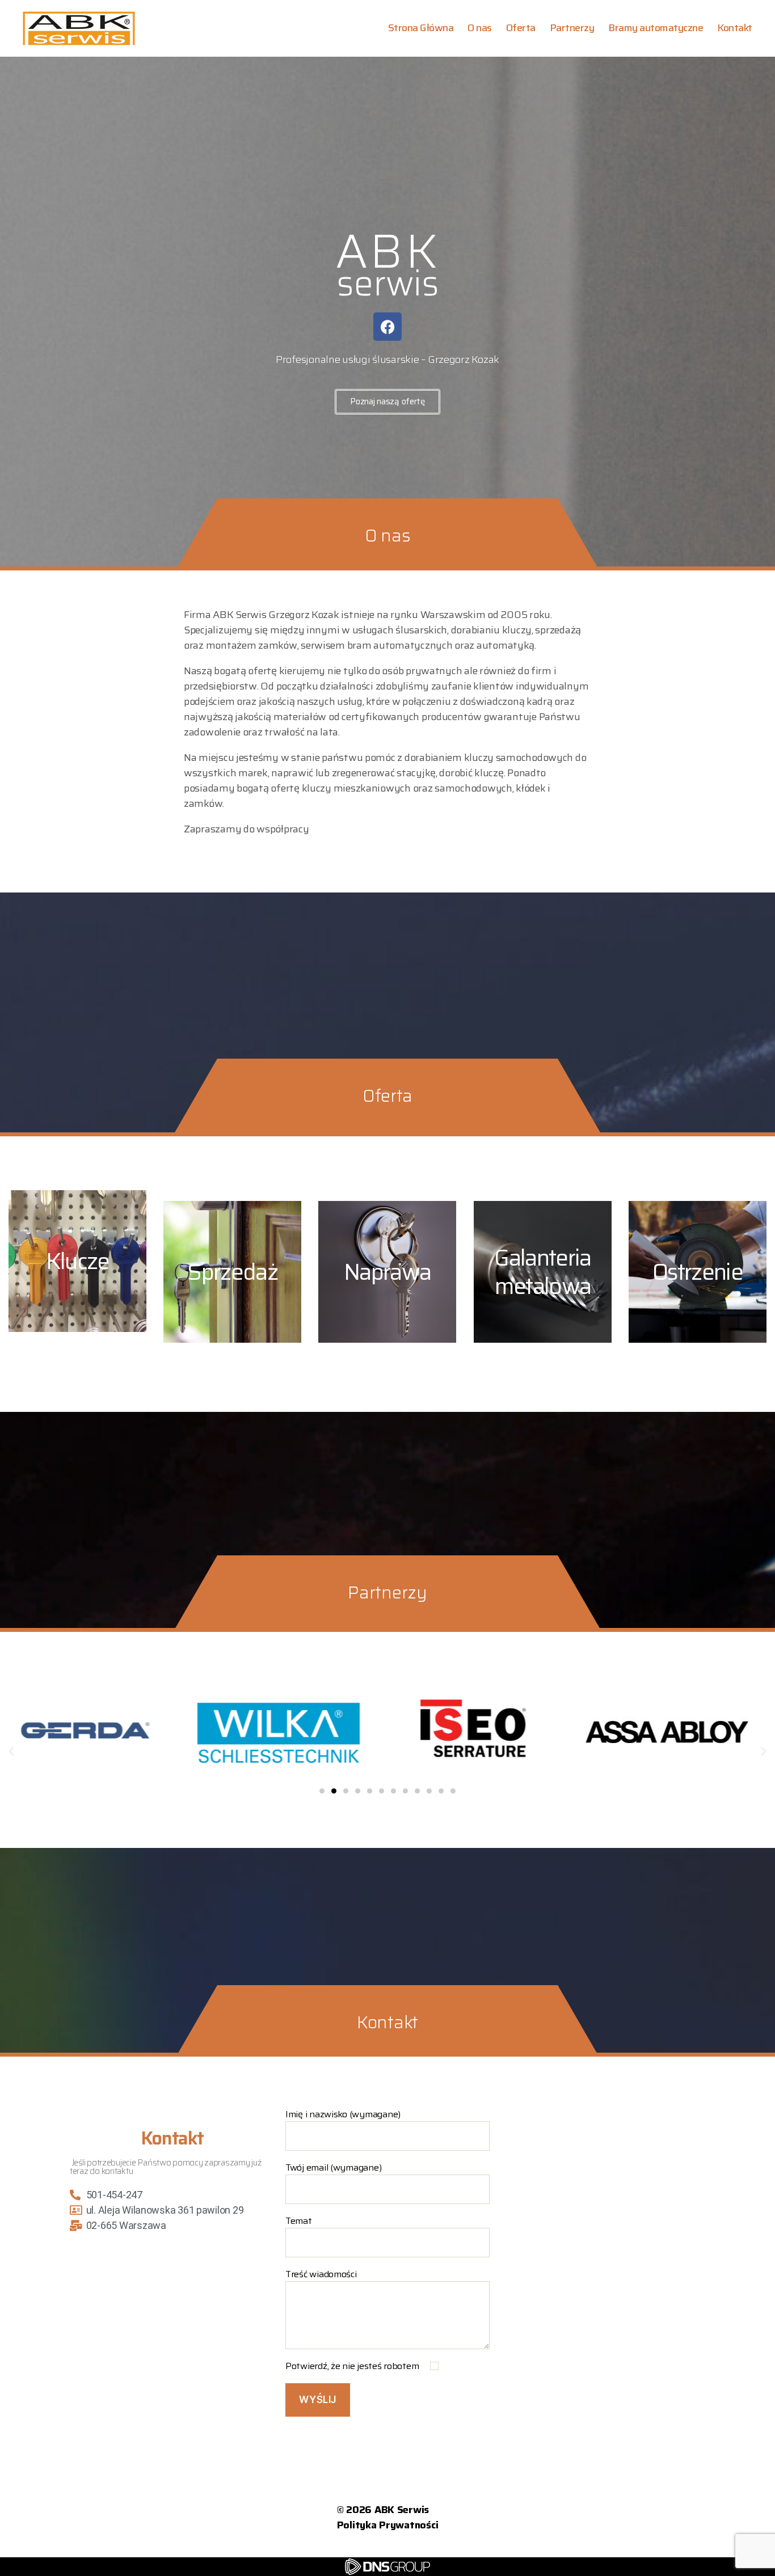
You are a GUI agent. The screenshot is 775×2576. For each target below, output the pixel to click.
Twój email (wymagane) (333, 2168)
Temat (299, 2221)
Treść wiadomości (321, 2274)
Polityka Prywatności (388, 2525)
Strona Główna (421, 28)
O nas (480, 28)
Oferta (521, 28)
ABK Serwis (402, 2510)
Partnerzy (572, 28)
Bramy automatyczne (656, 28)
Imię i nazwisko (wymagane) (343, 2114)
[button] (11, 1752)
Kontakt (735, 28)
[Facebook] (387, 327)
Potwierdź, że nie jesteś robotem (353, 2366)
